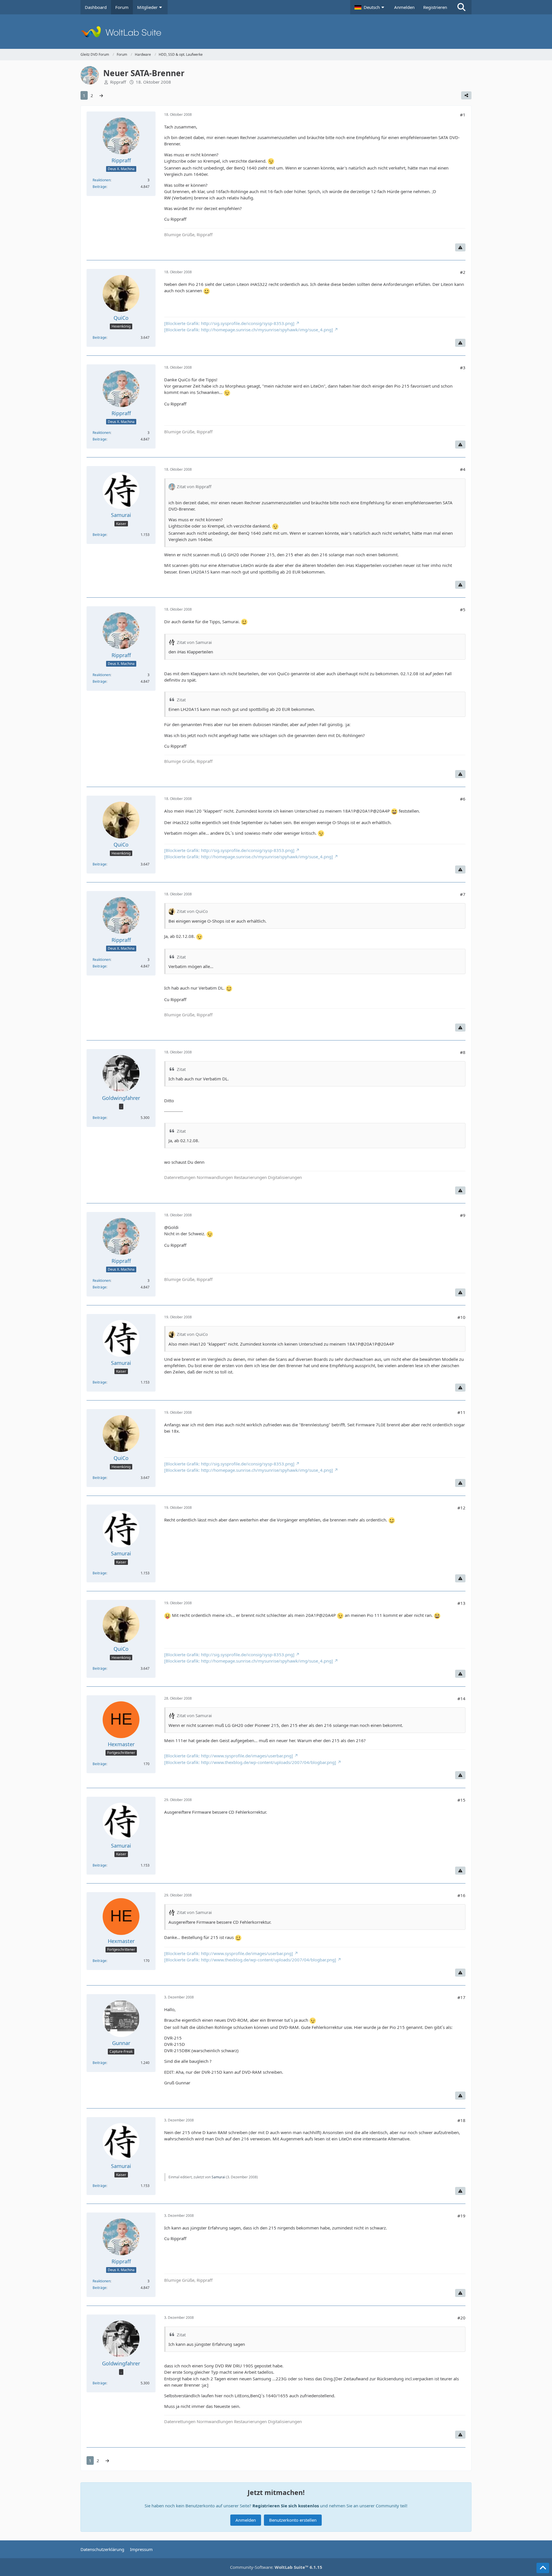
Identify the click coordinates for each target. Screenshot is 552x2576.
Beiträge (99, 187)
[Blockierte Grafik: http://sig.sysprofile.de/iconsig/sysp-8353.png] (229, 323)
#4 (463, 469)
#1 (463, 115)
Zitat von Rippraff (194, 486)
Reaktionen (101, 180)
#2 (463, 272)
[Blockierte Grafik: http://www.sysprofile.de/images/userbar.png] (229, 1756)
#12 (461, 1508)
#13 (461, 1603)
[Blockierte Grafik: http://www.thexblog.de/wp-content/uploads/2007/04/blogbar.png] (250, 1762)
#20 (461, 2318)
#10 (461, 1317)
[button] (370, 7)
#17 (461, 1997)
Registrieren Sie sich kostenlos (286, 2506)
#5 (463, 609)
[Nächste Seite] (101, 95)
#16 (461, 1895)
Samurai (218, 2177)
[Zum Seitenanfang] (543, 2568)
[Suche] (461, 7)
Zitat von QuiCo (192, 911)
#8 (463, 1052)
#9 (463, 1215)
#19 (461, 2216)
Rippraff (118, 82)
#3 (463, 368)
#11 (461, 1412)
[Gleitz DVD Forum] (276, 32)
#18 (461, 2120)
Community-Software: (276, 2567)
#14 (461, 1698)
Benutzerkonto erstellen (293, 2520)
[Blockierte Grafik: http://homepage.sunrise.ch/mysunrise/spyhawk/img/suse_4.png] (249, 330)
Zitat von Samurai (194, 642)
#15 (461, 1800)
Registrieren (435, 7)
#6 (463, 799)
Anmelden (404, 7)
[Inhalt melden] (460, 247)
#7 (463, 894)
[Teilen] (466, 95)
